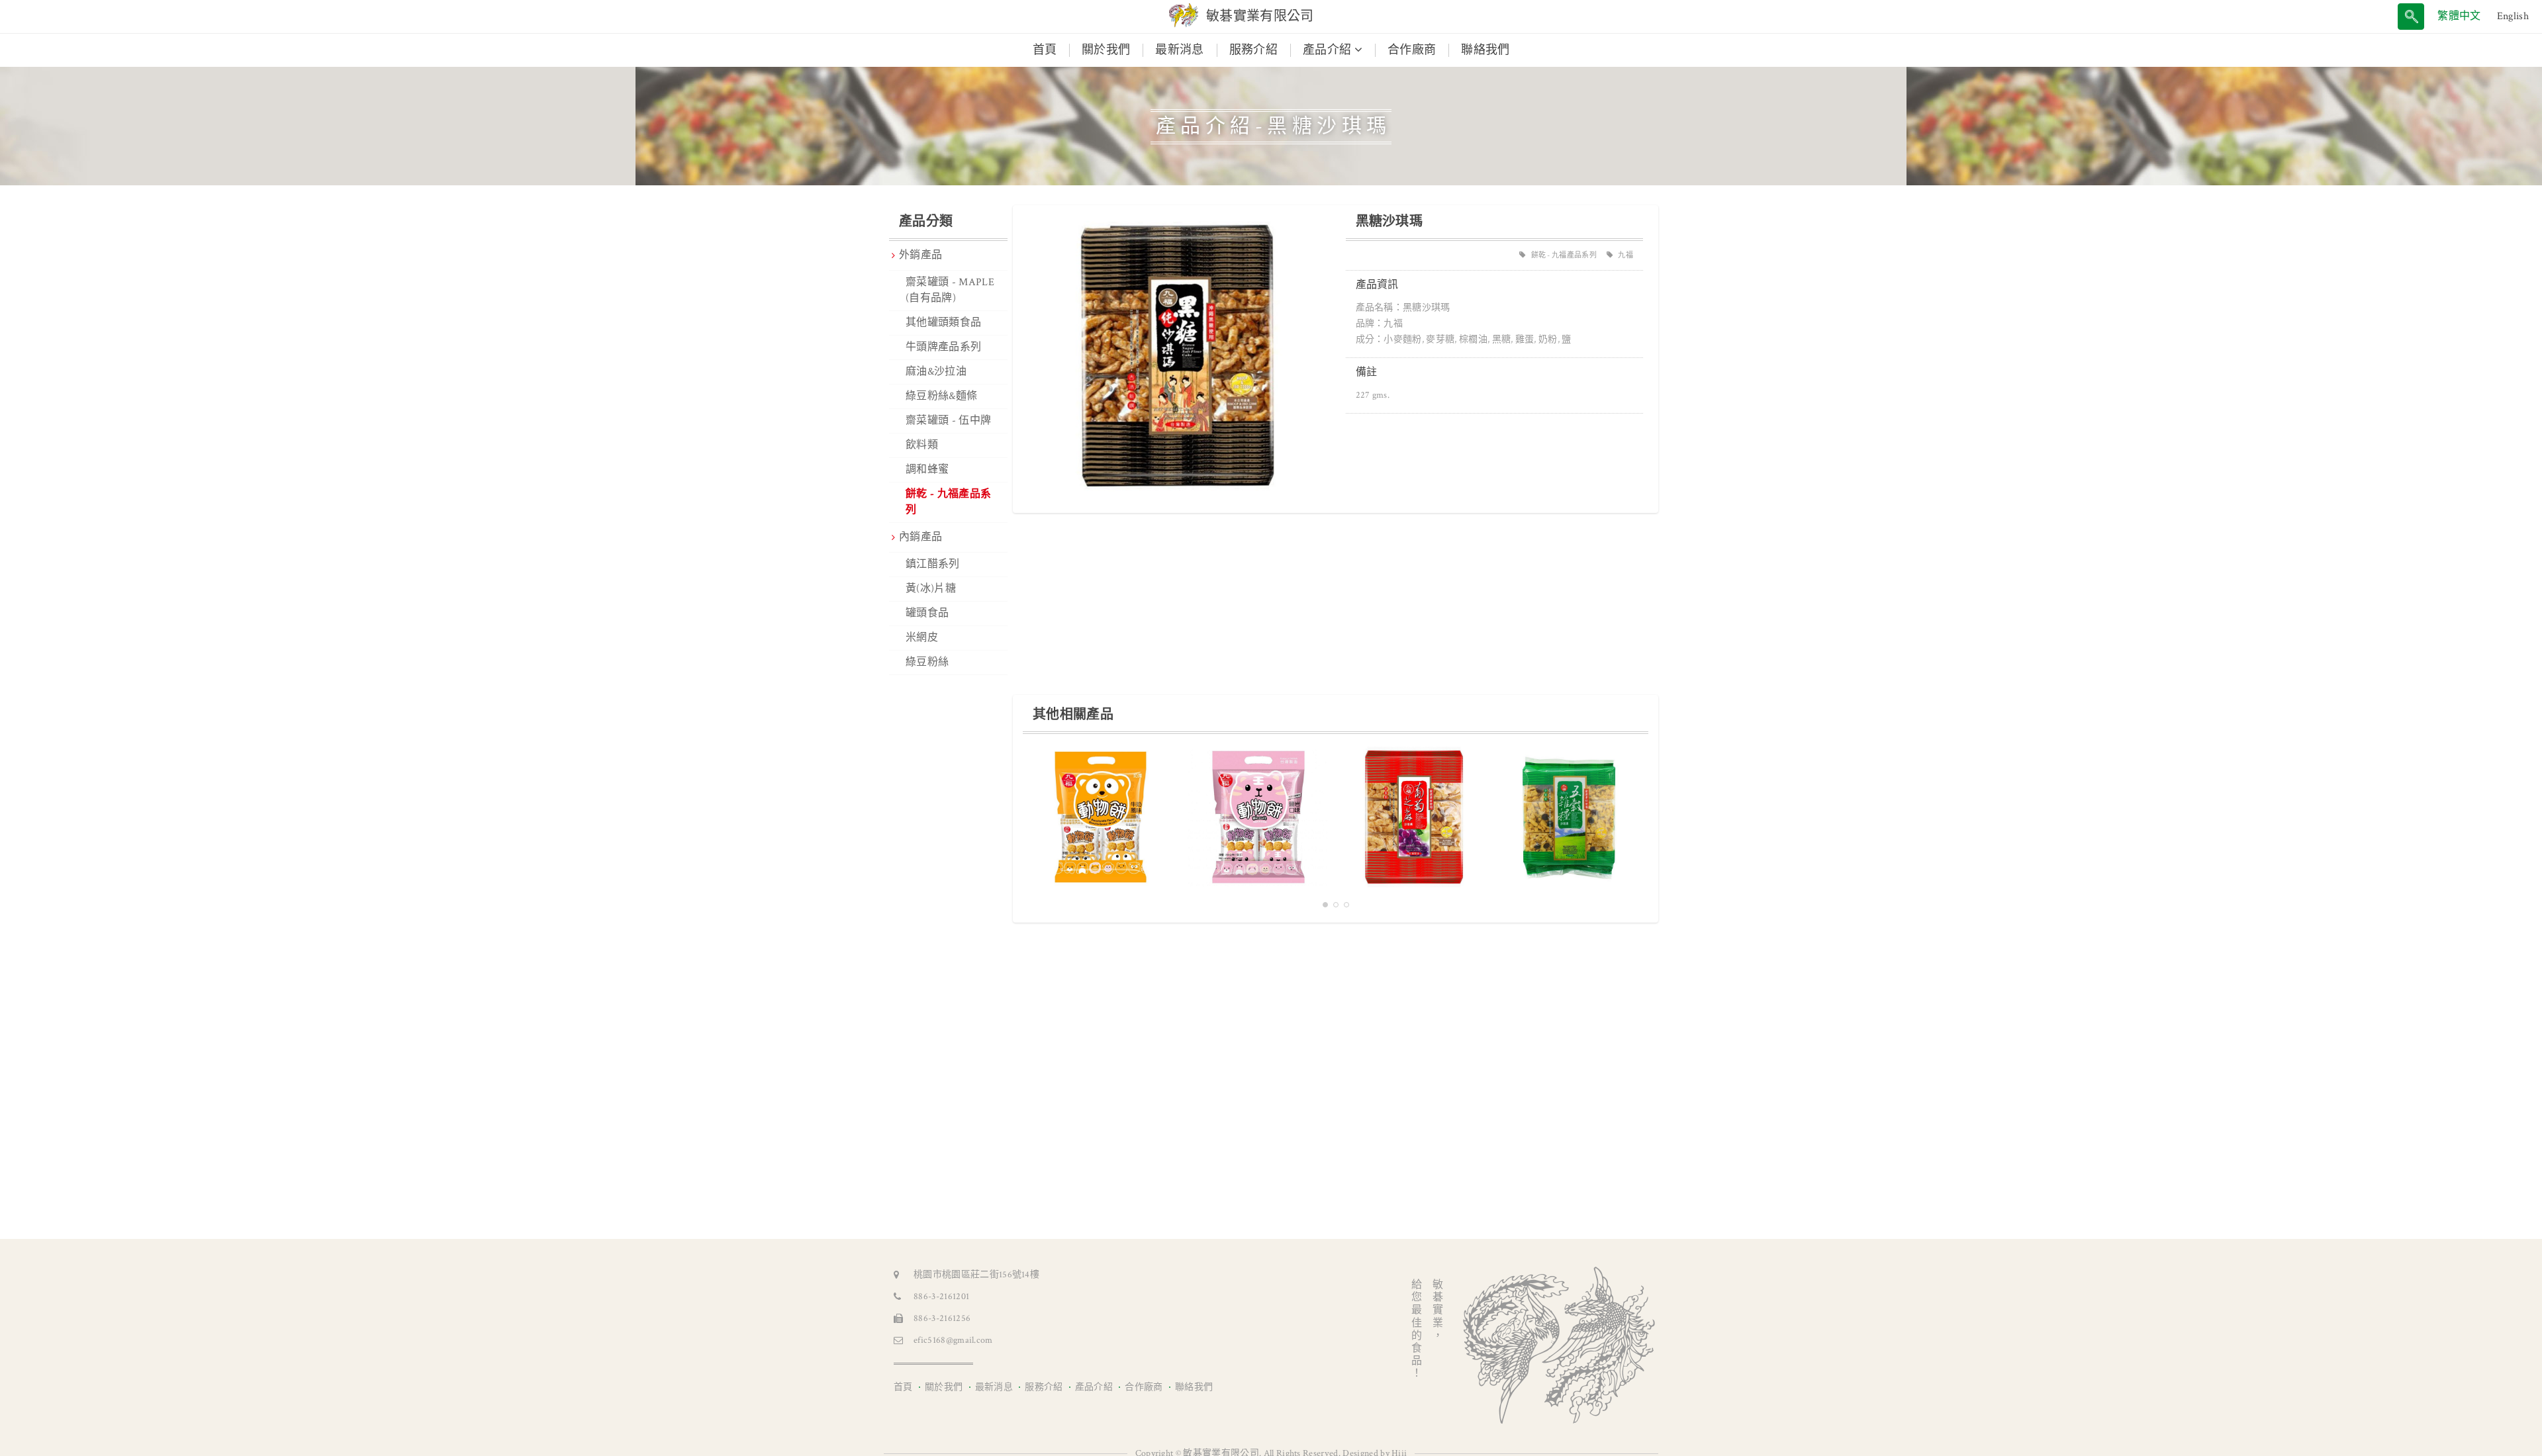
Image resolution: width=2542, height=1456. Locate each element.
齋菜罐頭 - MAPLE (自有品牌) (950, 290)
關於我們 (1106, 50)
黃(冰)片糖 (931, 589)
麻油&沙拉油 (936, 372)
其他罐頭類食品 (943, 323)
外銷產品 (920, 255)
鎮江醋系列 (933, 564)
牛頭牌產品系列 (943, 347)
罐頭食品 (927, 613)
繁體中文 (2459, 16)
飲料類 (922, 445)
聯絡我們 (1485, 50)
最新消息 (1179, 50)
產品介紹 (1094, 1387)
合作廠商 (1412, 50)
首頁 (1051, 50)
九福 (1625, 255)
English (2513, 16)
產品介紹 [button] (1329, 50)
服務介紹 (1253, 50)
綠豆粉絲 (927, 662)
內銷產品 (920, 537)
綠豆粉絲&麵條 (941, 396)
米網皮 (922, 638)
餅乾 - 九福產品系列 (948, 502)
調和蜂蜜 (927, 470)
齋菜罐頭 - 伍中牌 (948, 421)
